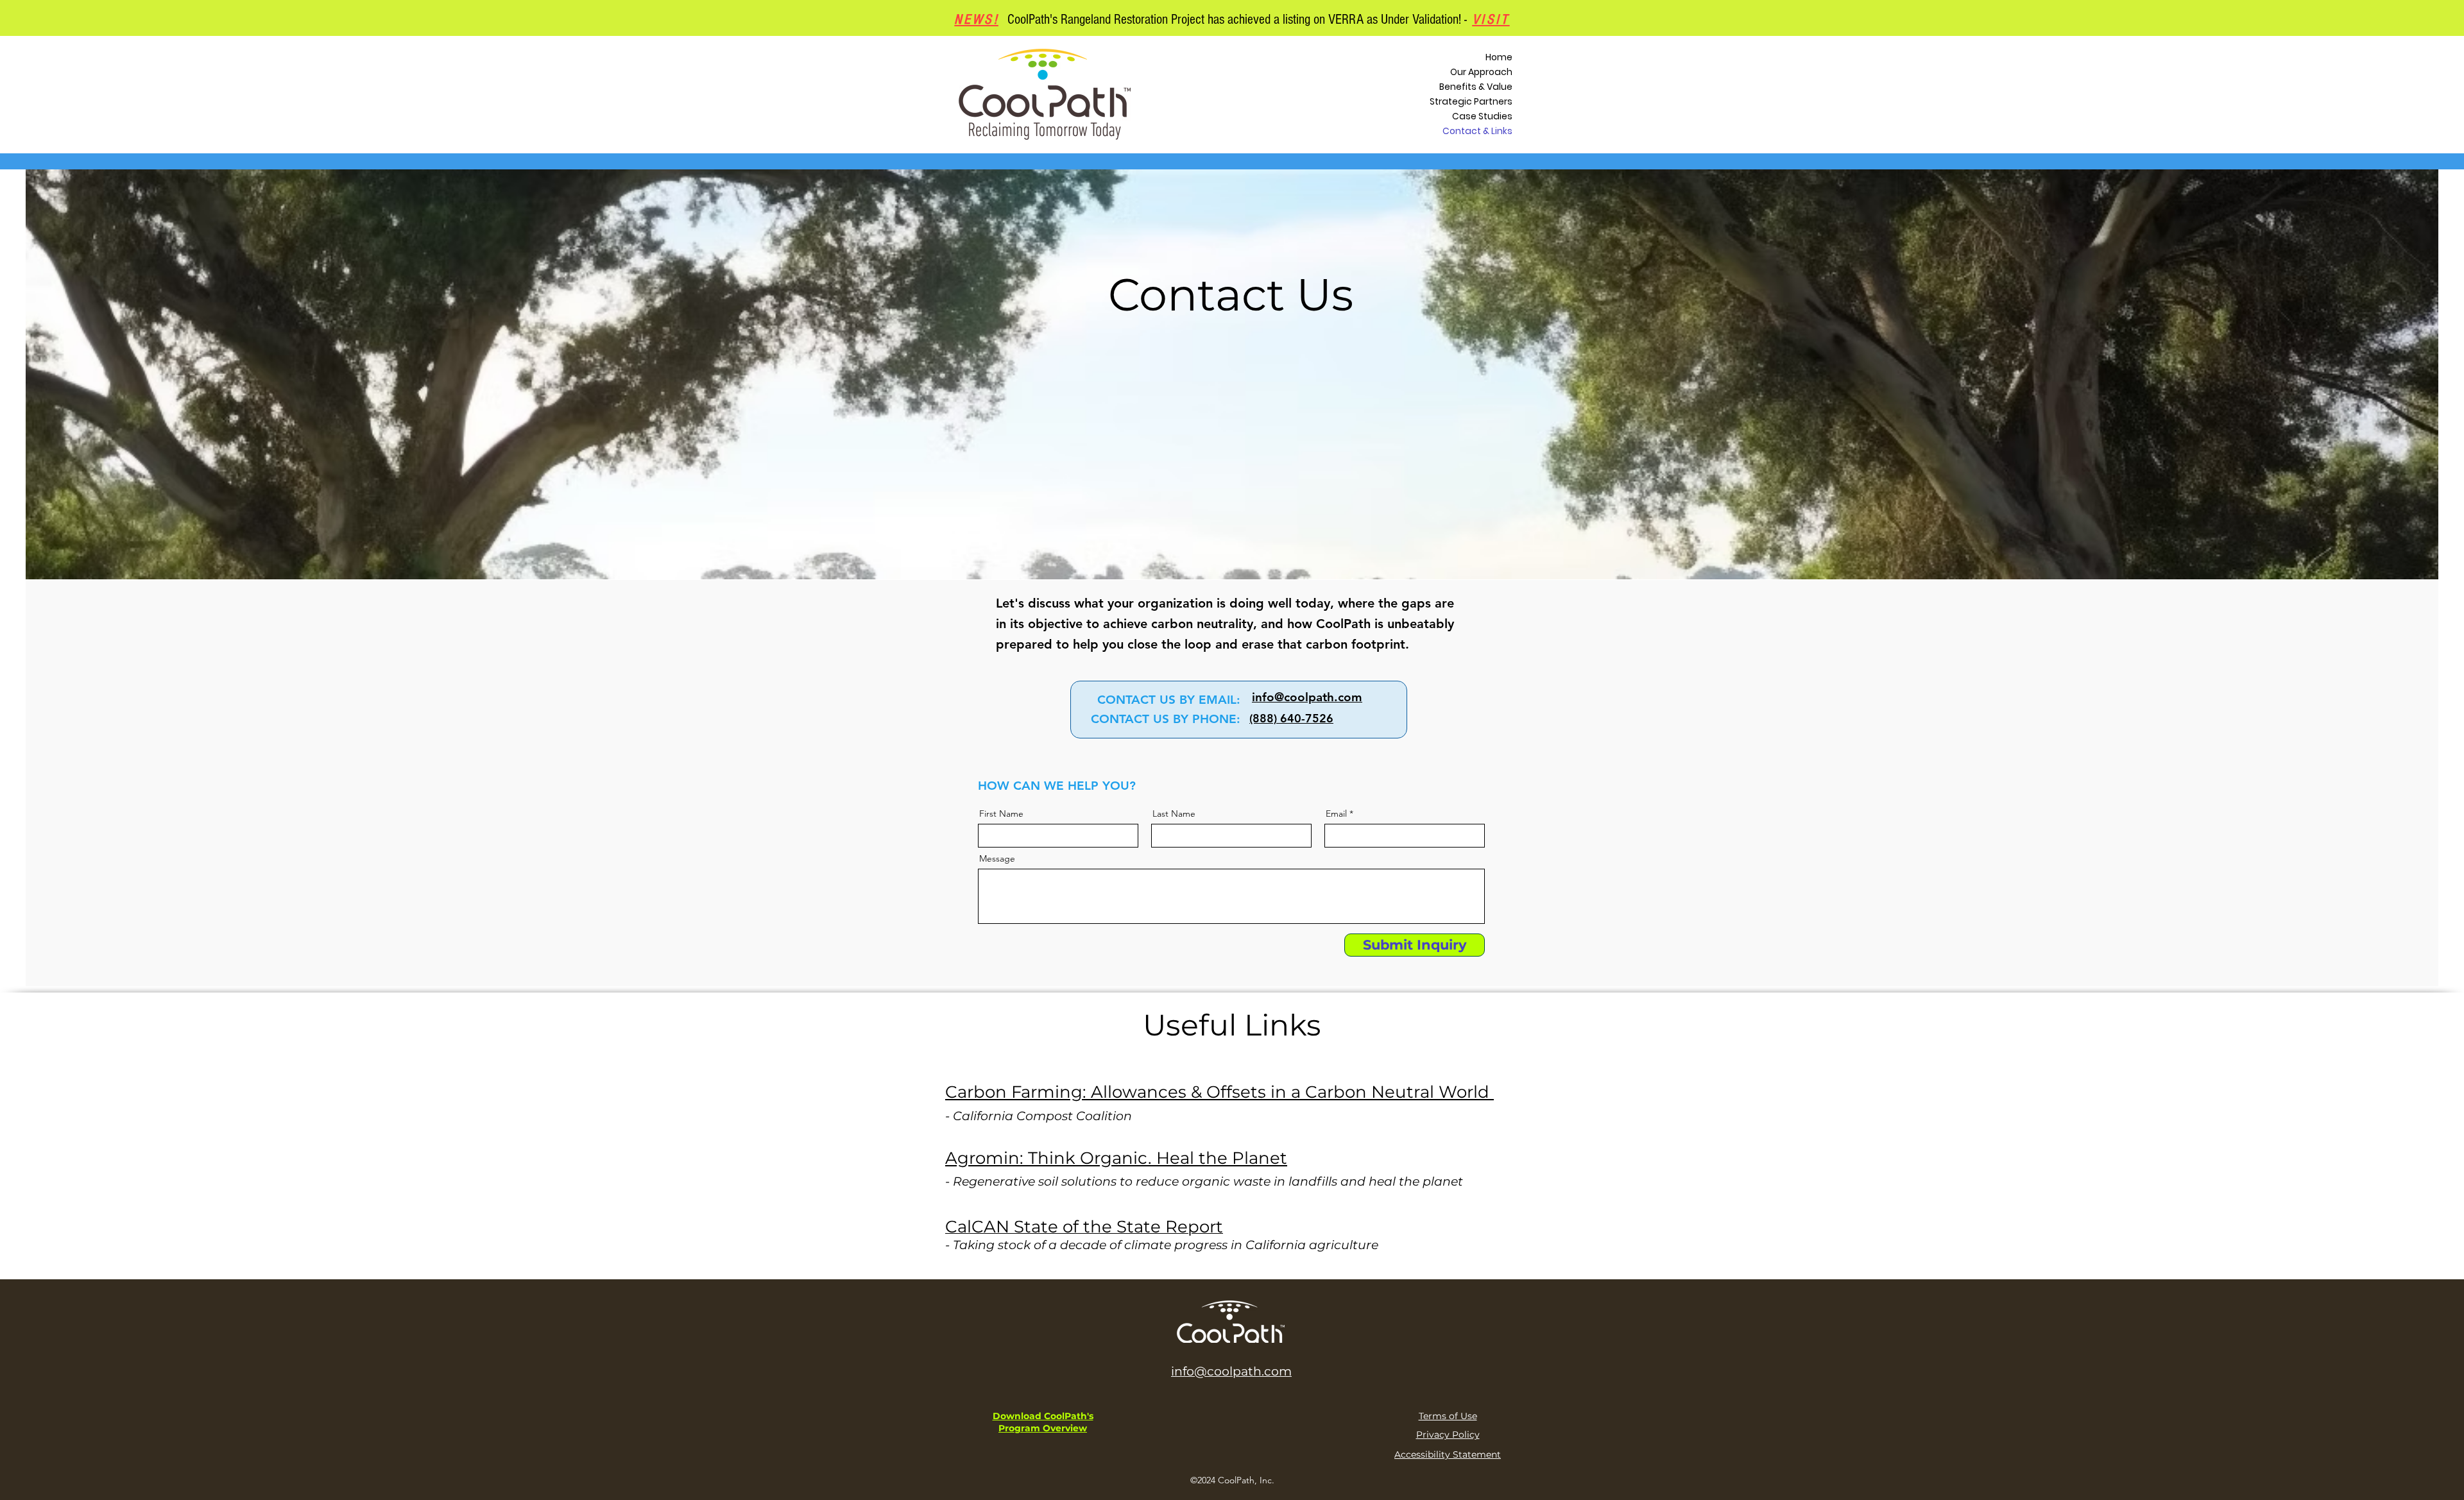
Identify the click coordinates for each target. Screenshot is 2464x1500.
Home (1499, 57)
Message (997, 858)
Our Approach (1481, 72)
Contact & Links (1477, 131)
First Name (1001, 814)
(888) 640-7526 (1291, 718)
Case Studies (1482, 116)
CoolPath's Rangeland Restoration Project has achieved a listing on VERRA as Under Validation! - (1259, 20)
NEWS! (976, 20)
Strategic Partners (1471, 101)
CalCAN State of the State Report (1084, 1227)
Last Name (1174, 814)
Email (1336, 814)
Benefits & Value (1476, 87)
